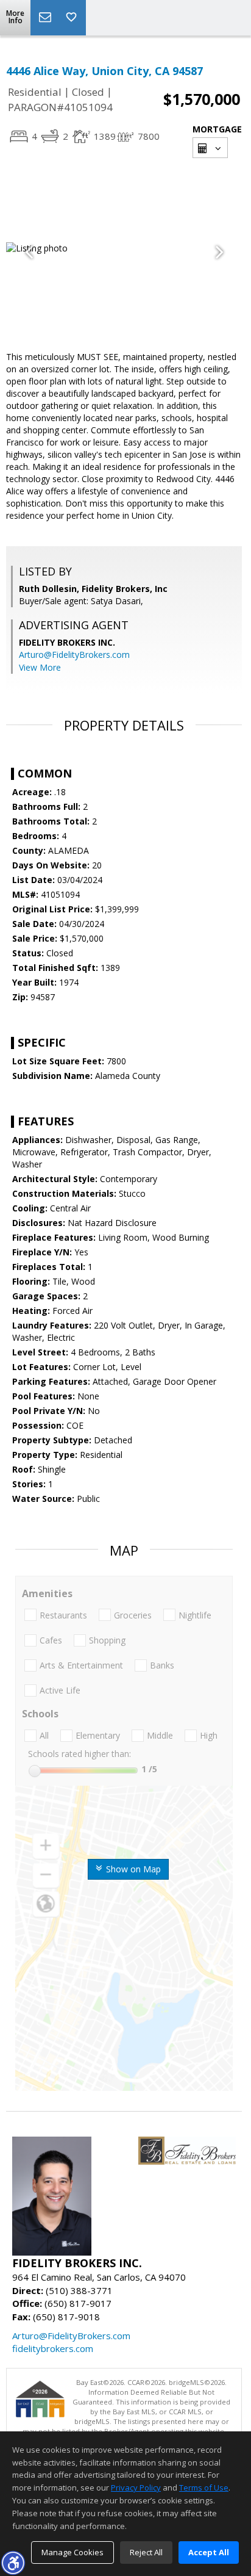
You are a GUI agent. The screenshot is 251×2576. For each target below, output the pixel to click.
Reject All (146, 2552)
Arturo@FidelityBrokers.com (74, 655)
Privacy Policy (136, 2488)
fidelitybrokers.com (53, 2348)
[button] (13, 2563)
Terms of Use (204, 2488)
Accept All (209, 2552)
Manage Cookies (72, 2552)
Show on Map (132, 1869)
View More (40, 667)
